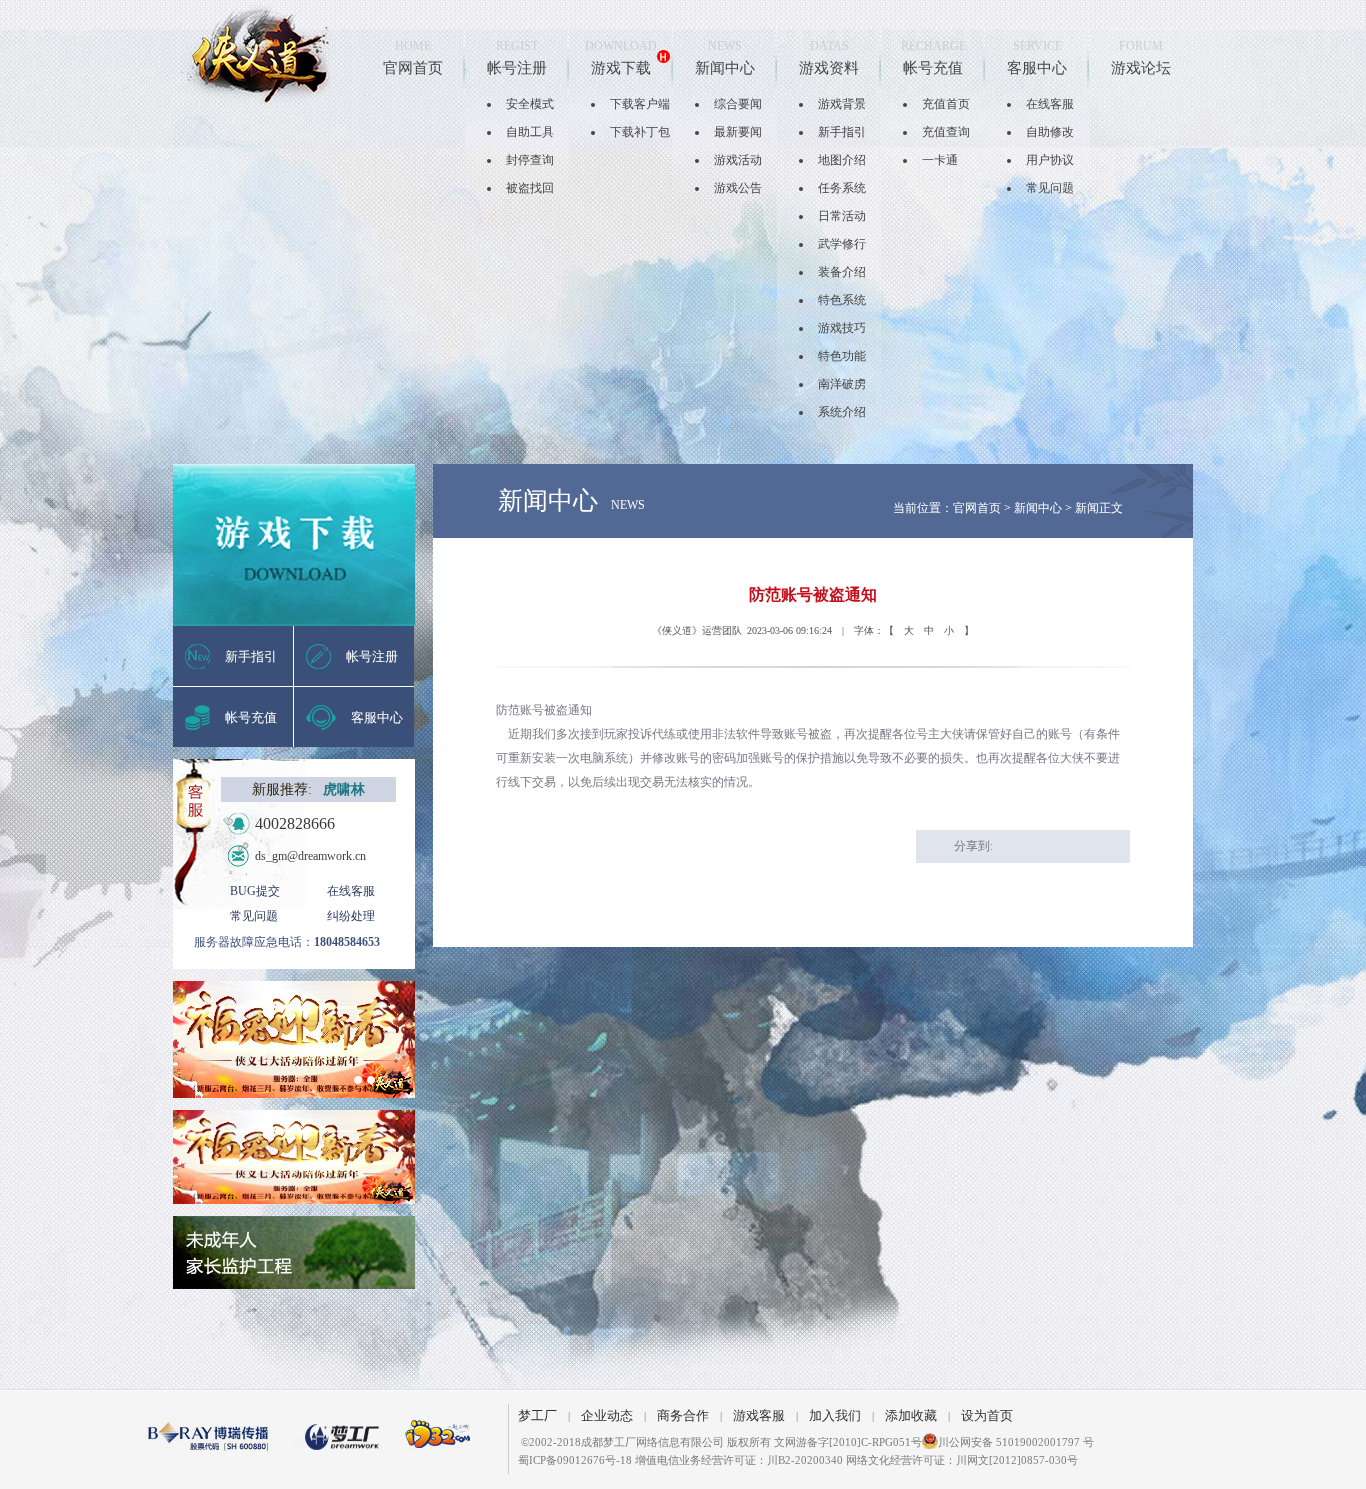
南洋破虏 (842, 384)
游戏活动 (738, 160)
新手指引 (842, 132)
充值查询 (946, 132)
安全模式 (530, 104)
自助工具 (530, 132)
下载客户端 (640, 104)
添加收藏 (911, 1415)
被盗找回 (530, 188)
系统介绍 (842, 412)
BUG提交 (255, 891)
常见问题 (1050, 188)
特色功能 (842, 356)
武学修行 (842, 244)
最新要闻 (738, 132)
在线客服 (1050, 104)
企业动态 (607, 1415)
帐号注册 (517, 68)
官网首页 (413, 68)
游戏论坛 (1141, 68)
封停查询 (530, 160)
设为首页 (987, 1415)
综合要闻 (738, 104)
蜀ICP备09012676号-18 (575, 1460)
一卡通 (940, 160)
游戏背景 (842, 104)
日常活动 (842, 216)
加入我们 (835, 1415)
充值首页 (946, 104)
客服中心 (1037, 68)
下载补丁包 (640, 132)
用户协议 (1050, 160)
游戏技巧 (842, 328)
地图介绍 (842, 160)
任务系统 (842, 188)
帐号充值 (933, 68)
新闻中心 (725, 68)
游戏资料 (829, 68)
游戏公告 (738, 188)
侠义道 (256, 54)
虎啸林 (344, 789)
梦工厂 (537, 1415)
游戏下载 (621, 68)
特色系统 (842, 300)
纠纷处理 (351, 916)
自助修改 (1050, 132)
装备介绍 (842, 272)
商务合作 (683, 1415)
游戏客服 (759, 1415)
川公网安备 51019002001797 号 (1016, 1442)
